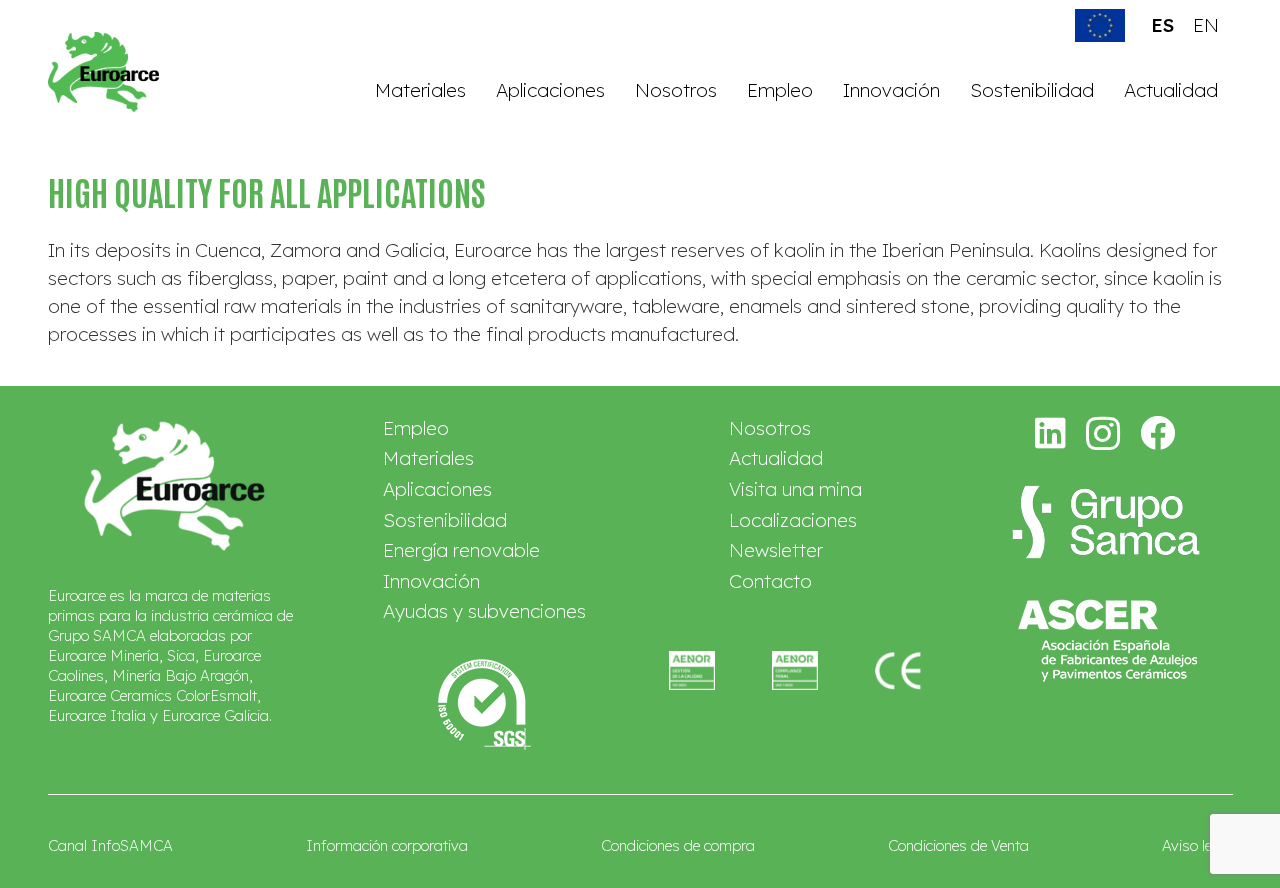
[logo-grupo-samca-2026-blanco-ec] (1106, 522)
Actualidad (776, 458)
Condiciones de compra (678, 845)
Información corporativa (387, 845)
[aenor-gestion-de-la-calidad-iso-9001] (692, 670)
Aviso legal (1197, 845)
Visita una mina (795, 489)
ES (1162, 25)
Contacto (770, 581)
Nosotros (770, 428)
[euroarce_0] (104, 72)
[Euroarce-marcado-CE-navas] (898, 670)
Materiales (428, 458)
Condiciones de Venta (958, 845)
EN (1206, 25)
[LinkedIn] (1051, 432)
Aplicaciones (437, 489)
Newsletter (776, 550)
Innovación (431, 581)
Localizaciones (793, 520)
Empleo (416, 428)
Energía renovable (461, 550)
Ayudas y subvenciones (484, 611)
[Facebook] (1158, 432)
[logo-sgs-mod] (484, 705)
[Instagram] (1103, 434)
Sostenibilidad (445, 520)
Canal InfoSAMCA (110, 845)
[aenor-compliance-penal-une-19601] (795, 670)
